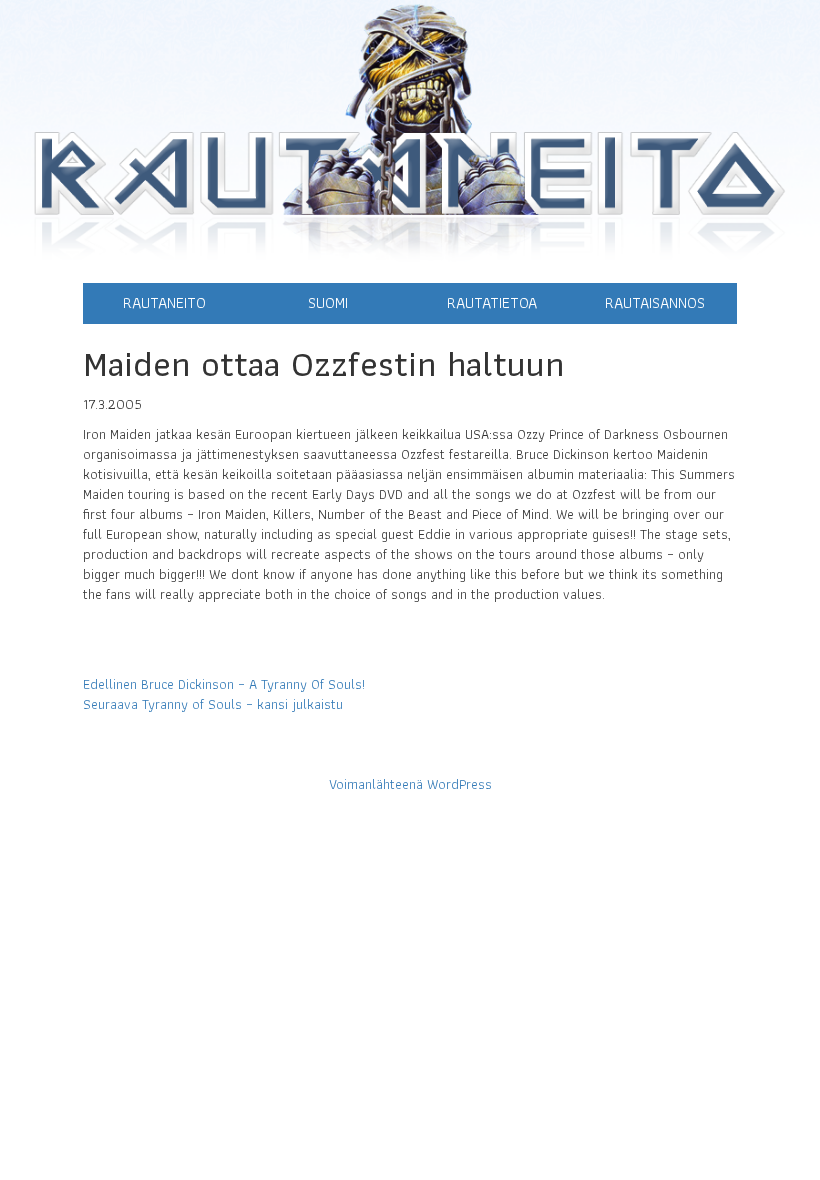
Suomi (328, 302)
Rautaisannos (655, 302)
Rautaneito (164, 302)
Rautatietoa (492, 302)
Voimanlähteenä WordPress (410, 784)
